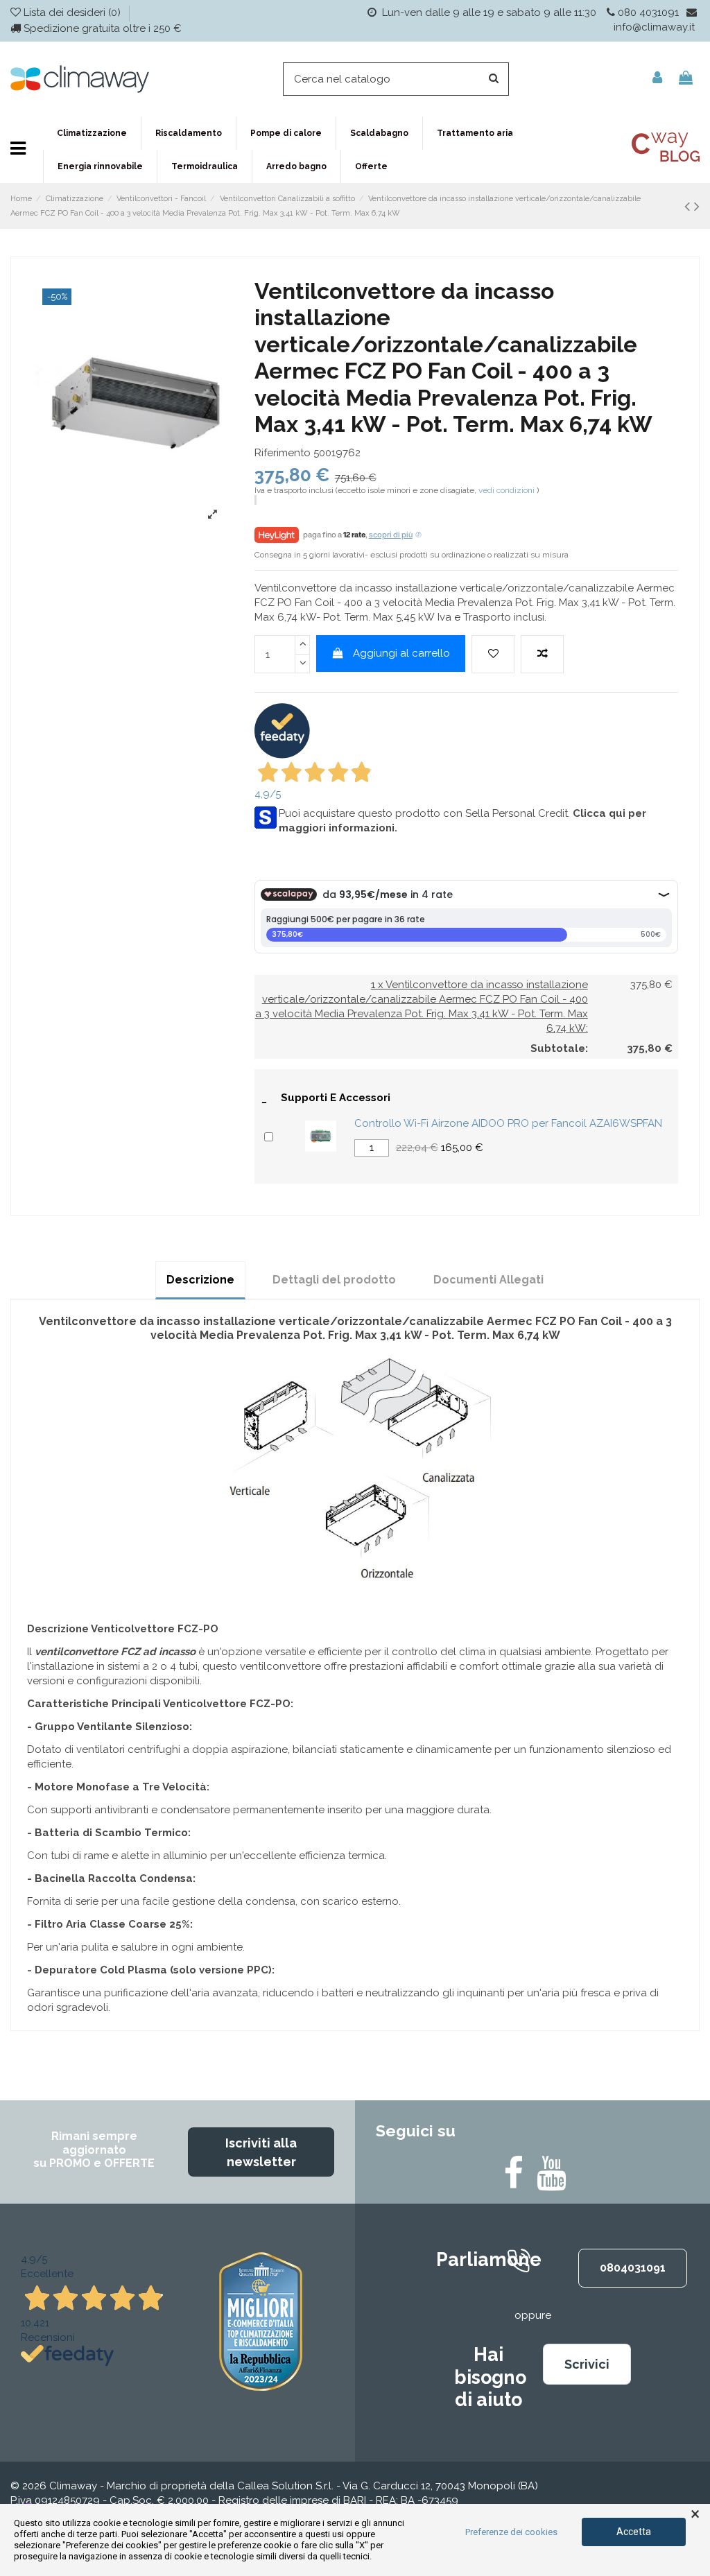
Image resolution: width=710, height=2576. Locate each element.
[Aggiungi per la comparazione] (542, 654)
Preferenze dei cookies (511, 2532)
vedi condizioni (506, 490)
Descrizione (200, 1280)
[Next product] (697, 206)
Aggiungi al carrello (401, 653)
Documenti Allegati (488, 1280)
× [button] (695, 2514)
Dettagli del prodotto (334, 1280)
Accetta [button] (634, 2532)
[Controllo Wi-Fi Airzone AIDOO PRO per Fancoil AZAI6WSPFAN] (321, 1136)
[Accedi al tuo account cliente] (657, 79)
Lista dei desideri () (72, 12)
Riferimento (283, 453)
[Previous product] (689, 206)
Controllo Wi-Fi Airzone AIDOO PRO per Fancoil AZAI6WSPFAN (508, 1123)
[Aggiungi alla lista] (493, 654)
